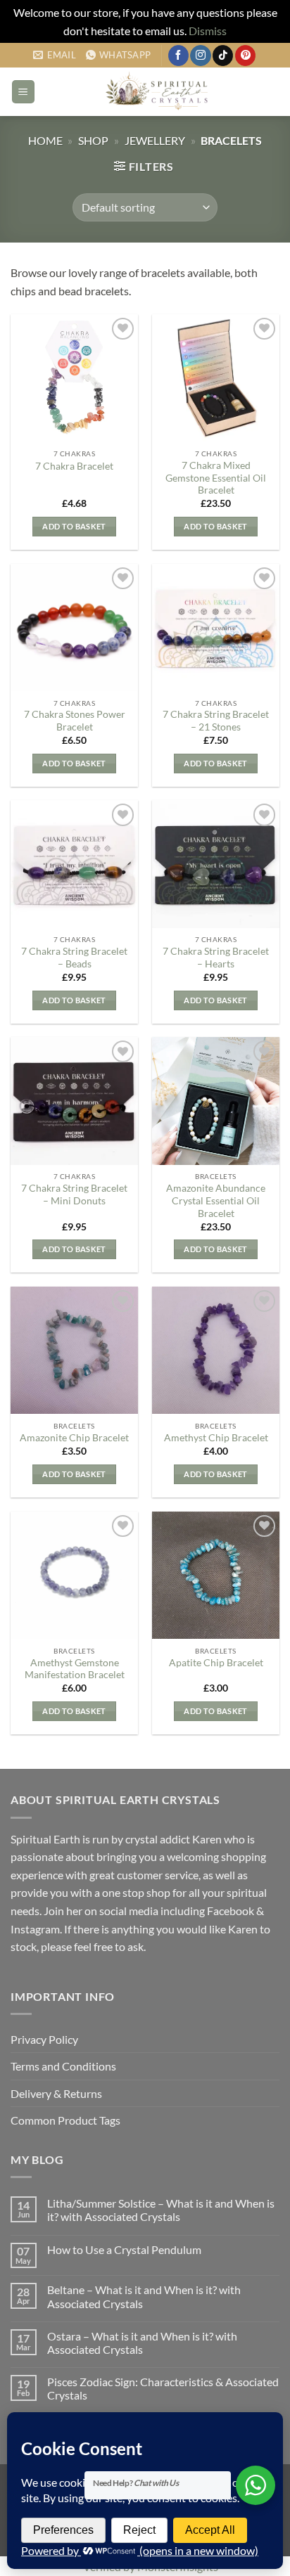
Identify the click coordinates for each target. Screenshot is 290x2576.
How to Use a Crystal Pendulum (124, 2249)
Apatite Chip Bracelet (216, 1663)
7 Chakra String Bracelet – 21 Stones (216, 721)
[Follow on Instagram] (200, 56)
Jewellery (155, 140)
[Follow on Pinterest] (245, 56)
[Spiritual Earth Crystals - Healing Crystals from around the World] (157, 92)
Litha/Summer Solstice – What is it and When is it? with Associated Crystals (161, 2210)
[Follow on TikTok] (223, 56)
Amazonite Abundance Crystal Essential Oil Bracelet (216, 1200)
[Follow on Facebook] (178, 56)
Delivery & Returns (56, 2093)
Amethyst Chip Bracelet (216, 1438)
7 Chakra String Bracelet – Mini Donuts (74, 1194)
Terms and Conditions (63, 2066)
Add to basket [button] (74, 526)
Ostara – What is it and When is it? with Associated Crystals (142, 2343)
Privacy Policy (44, 2039)
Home (45, 140)
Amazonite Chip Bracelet (74, 1438)
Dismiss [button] (208, 31)
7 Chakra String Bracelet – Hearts (216, 958)
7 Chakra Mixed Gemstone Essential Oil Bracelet (216, 478)
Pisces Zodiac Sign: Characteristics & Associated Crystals (163, 2388)
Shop (93, 140)
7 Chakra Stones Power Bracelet (75, 721)
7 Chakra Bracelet (74, 466)
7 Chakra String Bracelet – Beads (74, 958)
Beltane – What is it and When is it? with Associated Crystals (144, 2296)
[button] (23, 92)
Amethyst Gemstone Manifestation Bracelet (75, 1669)
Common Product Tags (65, 2120)
